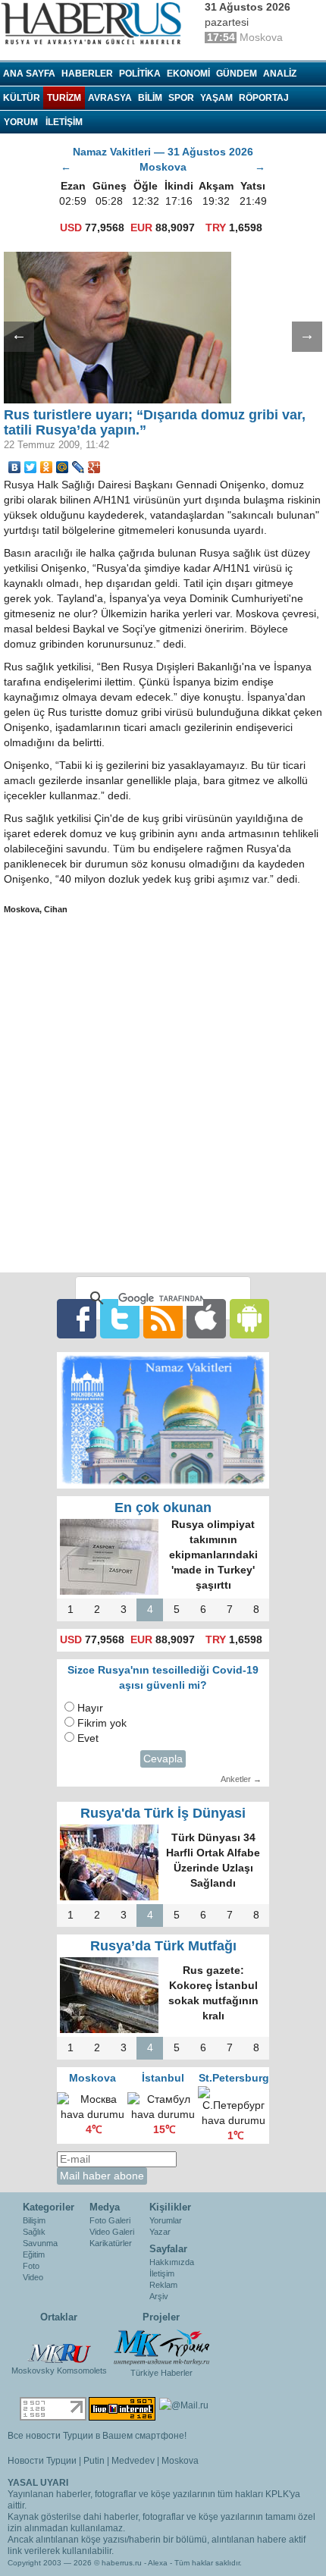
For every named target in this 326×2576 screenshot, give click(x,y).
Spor (181, 98)
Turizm (64, 98)
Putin (94, 2461)
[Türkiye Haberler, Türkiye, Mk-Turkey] (161, 2346)
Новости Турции (42, 2461)
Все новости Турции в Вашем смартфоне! (97, 2436)
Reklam (163, 2285)
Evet (88, 1738)
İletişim (162, 2273)
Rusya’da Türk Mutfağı (163, 1946)
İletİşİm (64, 122)
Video (33, 2277)
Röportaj (264, 98)
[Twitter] (31, 467)
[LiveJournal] (78, 467)
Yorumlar (166, 2220)
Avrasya (110, 98)
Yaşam (216, 98)
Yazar (160, 2232)
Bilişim (34, 2220)
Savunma (40, 2243)
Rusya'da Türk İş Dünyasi (163, 1813)
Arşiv (159, 2296)
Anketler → (241, 1779)
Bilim (150, 98)
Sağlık (34, 2232)
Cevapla (163, 1759)
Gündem (237, 74)
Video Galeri (112, 2232)
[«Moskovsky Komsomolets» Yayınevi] (59, 2345)
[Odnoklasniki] (47, 467)
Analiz (280, 74)
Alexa (158, 2563)
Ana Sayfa (29, 74)
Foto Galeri (110, 2220)
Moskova (180, 2461)
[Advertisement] (163, 1093)
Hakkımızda (172, 2262)
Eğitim (34, 2254)
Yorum (21, 122)
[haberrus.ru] (95, 24)
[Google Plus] (94, 467)
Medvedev (133, 2461)
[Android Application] (249, 1318)
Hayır (90, 1708)
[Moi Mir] (63, 467)
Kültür (22, 98)
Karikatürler (111, 2243)
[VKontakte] (15, 467)
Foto (31, 2266)
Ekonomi (188, 74)
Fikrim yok (102, 1723)
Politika (140, 74)
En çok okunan (163, 1508)
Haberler (87, 74)
